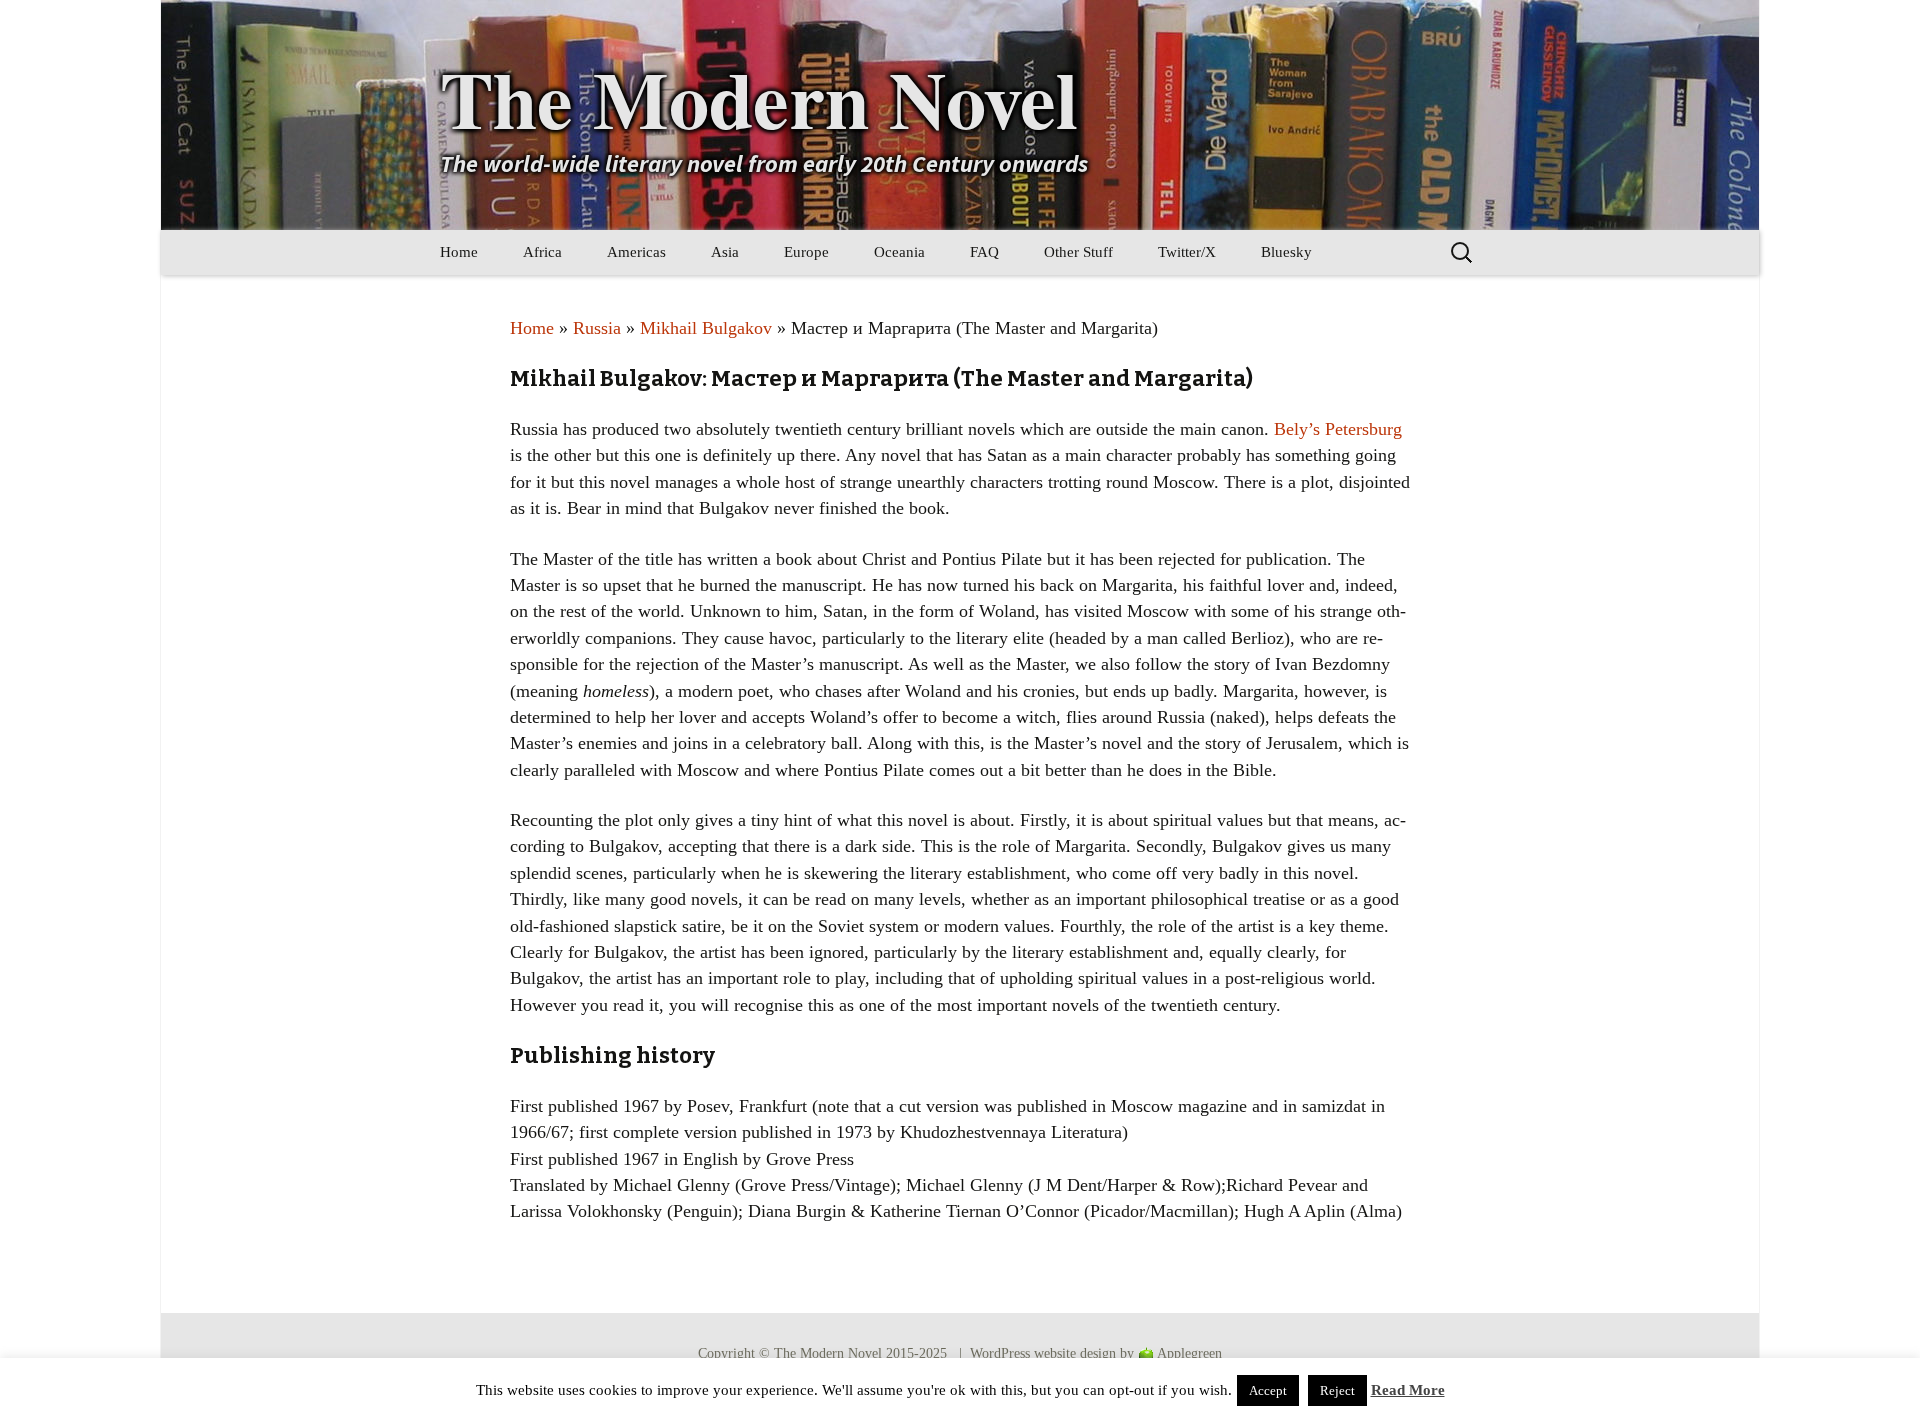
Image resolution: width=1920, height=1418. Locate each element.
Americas (636, 252)
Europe (806, 252)
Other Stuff (1078, 252)
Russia (597, 328)
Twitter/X (1187, 252)
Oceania (899, 252)
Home (459, 252)
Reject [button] (1337, 1390)
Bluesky (1286, 252)
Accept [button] (1268, 1390)
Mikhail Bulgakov (706, 328)
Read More (1408, 1390)
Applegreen (1189, 1353)
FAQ (984, 252)
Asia (725, 252)
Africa (542, 252)
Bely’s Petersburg (1338, 429)
